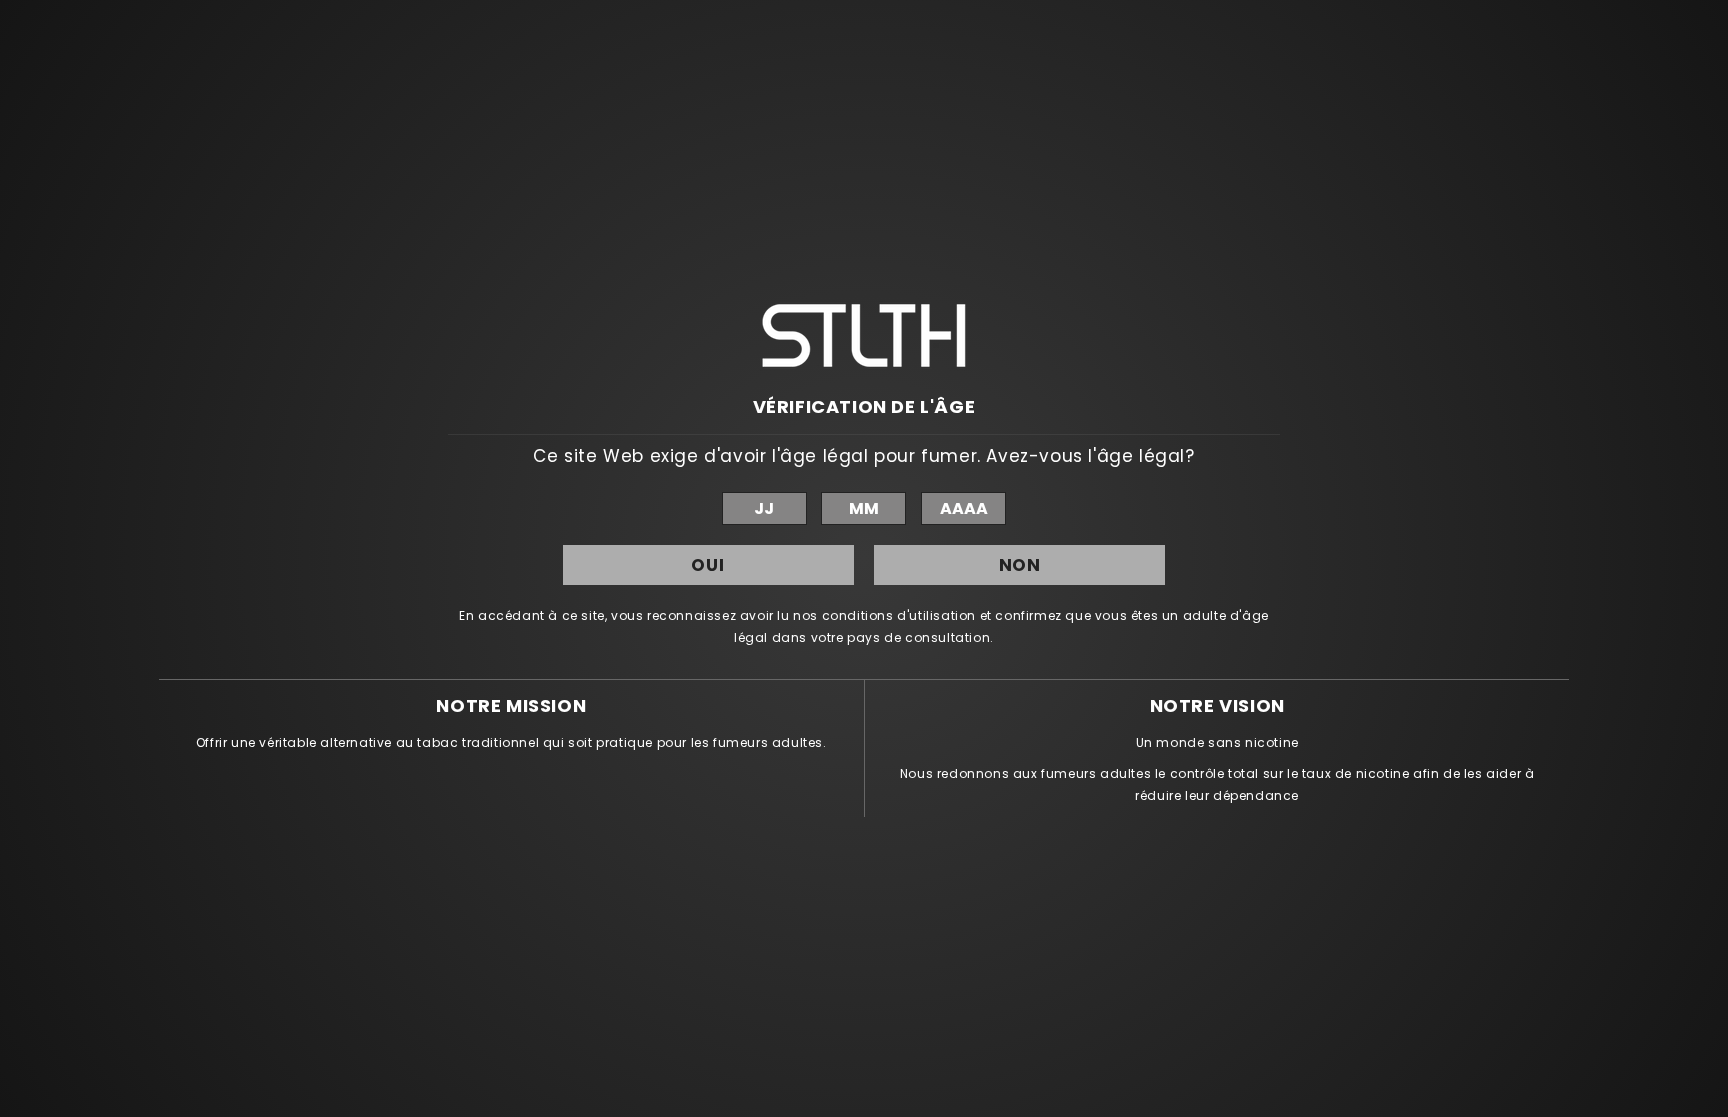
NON (1020, 565)
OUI (708, 565)
